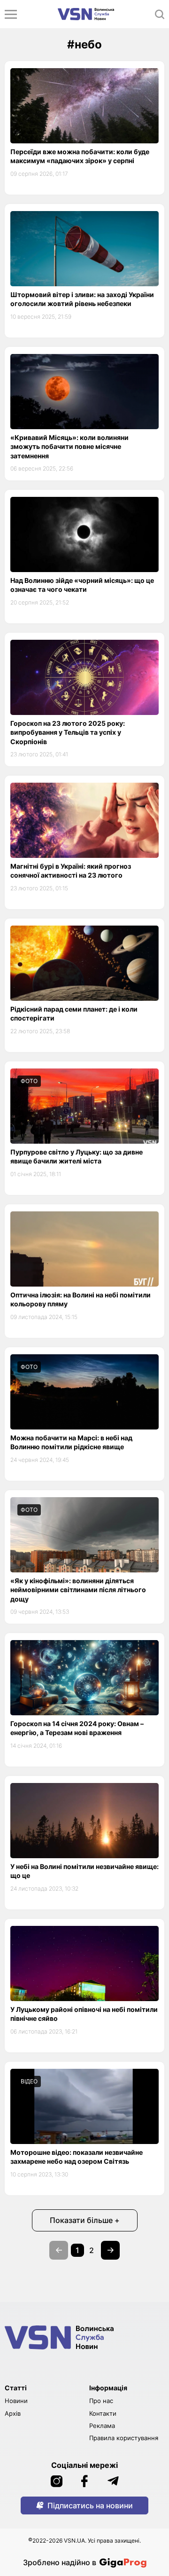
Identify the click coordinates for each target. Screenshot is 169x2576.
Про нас (101, 2401)
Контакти (103, 2413)
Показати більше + (85, 2220)
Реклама (102, 2426)
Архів (13, 2413)
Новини (16, 2401)
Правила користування (124, 2438)
